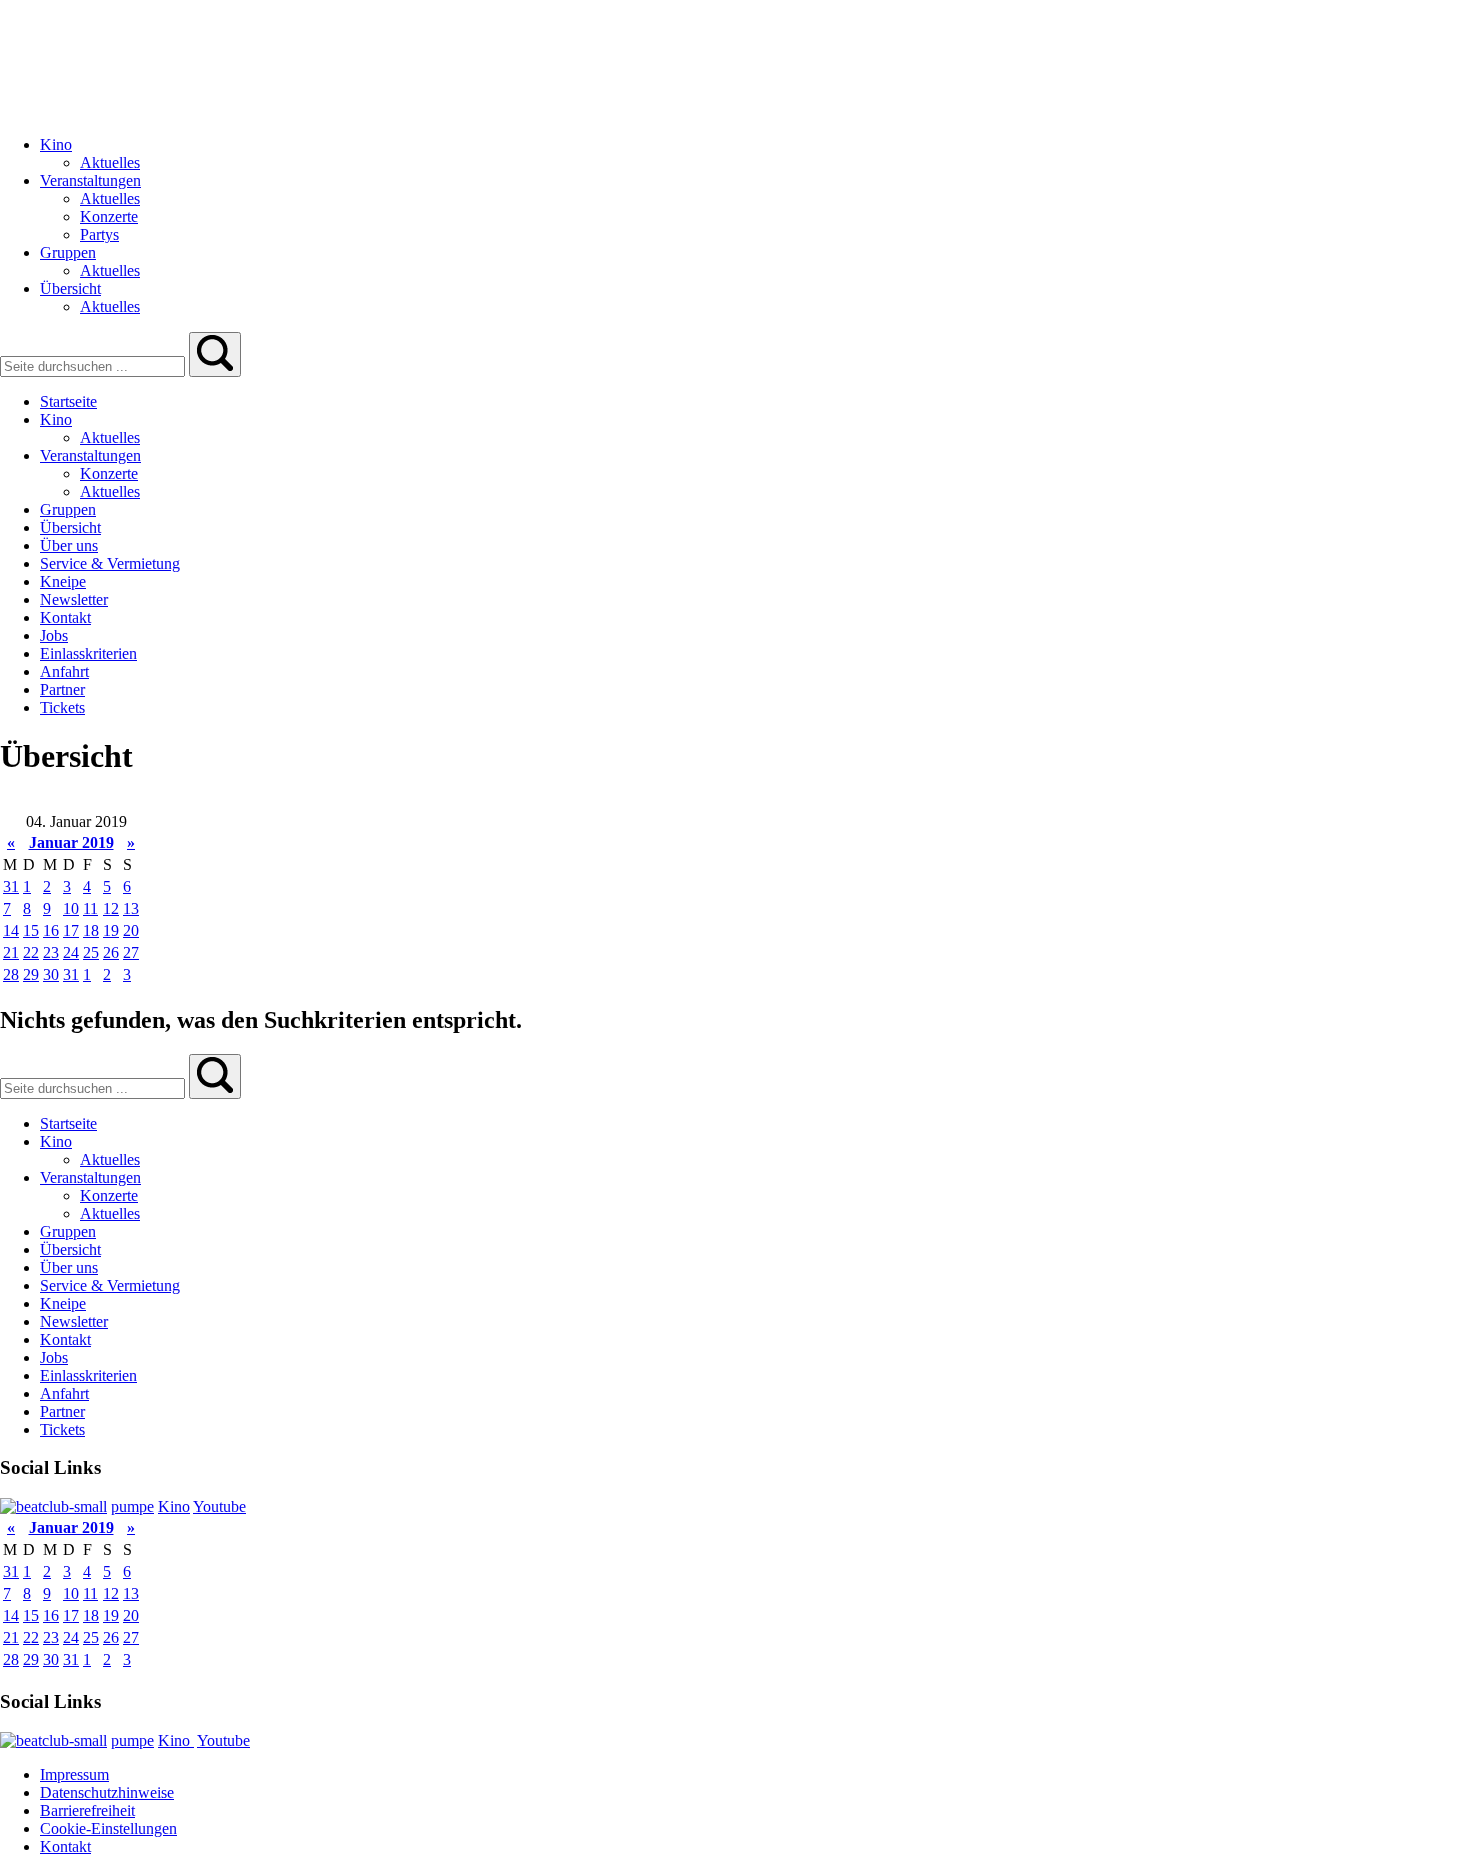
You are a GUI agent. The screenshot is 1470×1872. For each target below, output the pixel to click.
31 (11, 886)
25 (91, 952)
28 (11, 974)
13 (131, 908)
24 (71, 952)
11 (90, 908)
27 (131, 952)
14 (11, 930)
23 (51, 952)
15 (31, 930)
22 (31, 952)
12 (111, 908)
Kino (174, 1506)
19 (111, 930)
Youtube (219, 1506)
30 (51, 974)
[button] (215, 354)
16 (51, 930)
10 (71, 908)
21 (11, 952)
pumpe (132, 1506)
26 (111, 952)
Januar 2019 (71, 842)
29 (31, 974)
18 (91, 930)
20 (131, 930)
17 (71, 930)
